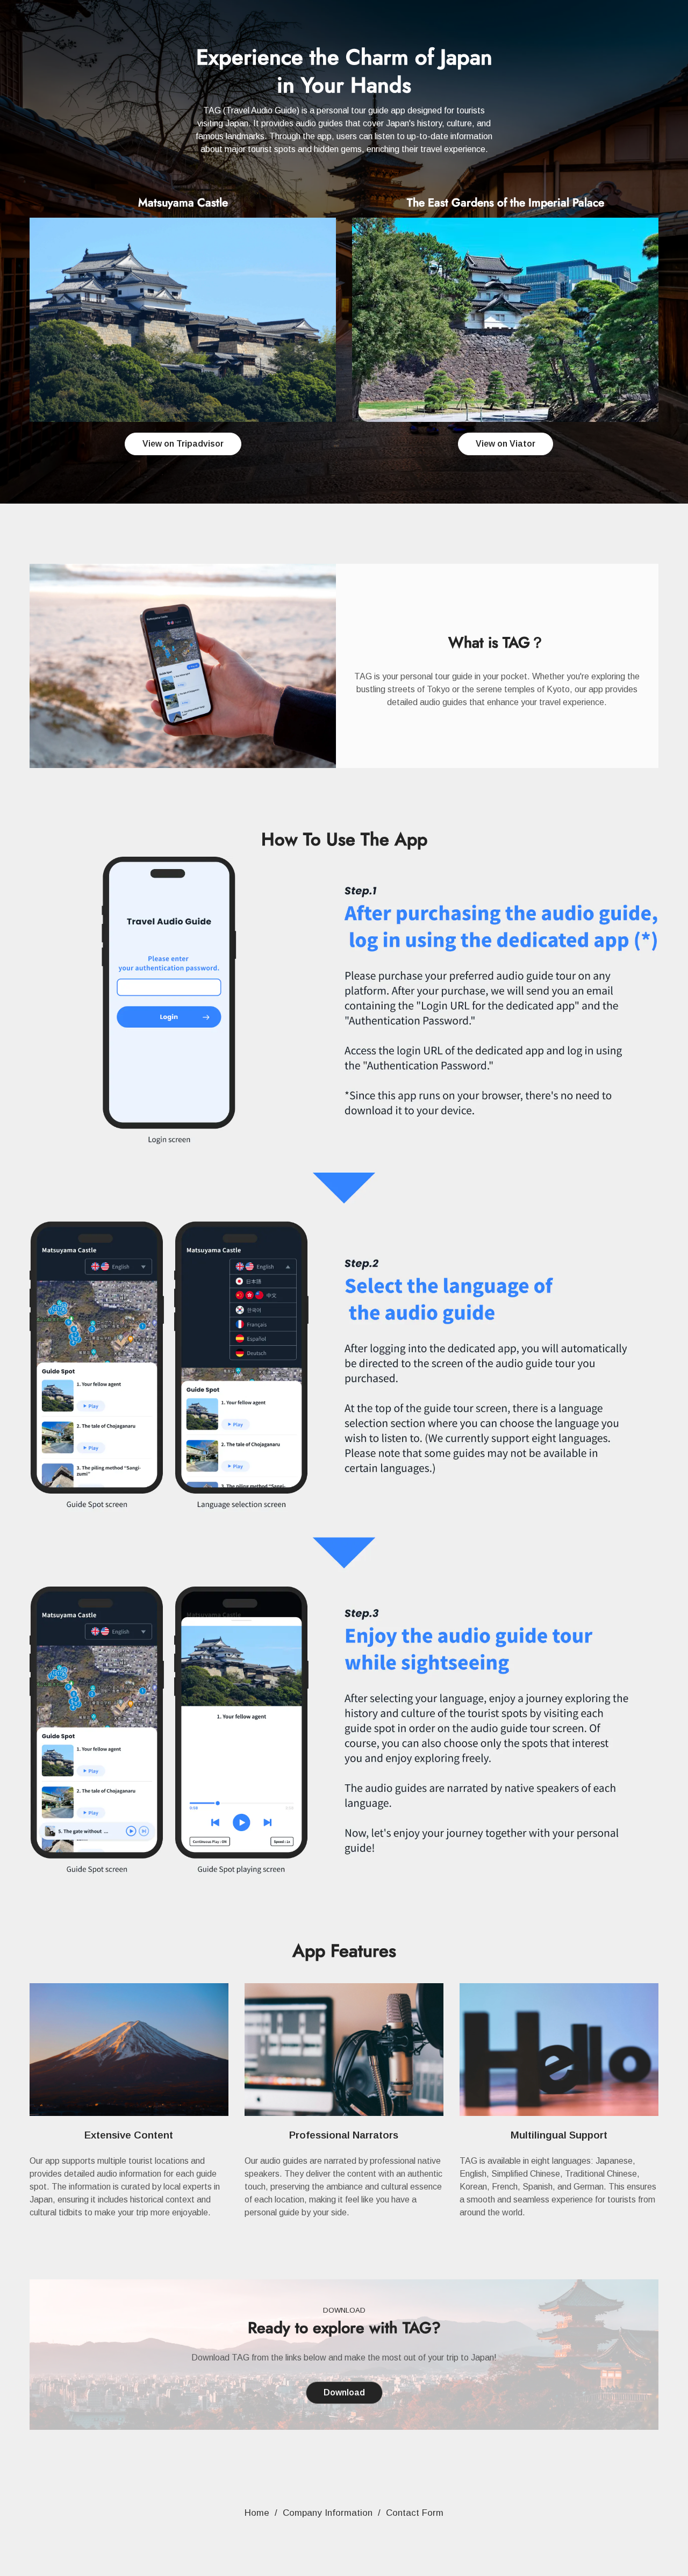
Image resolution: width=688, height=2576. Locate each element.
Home (257, 2513)
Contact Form (415, 2513)
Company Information (328, 2513)
